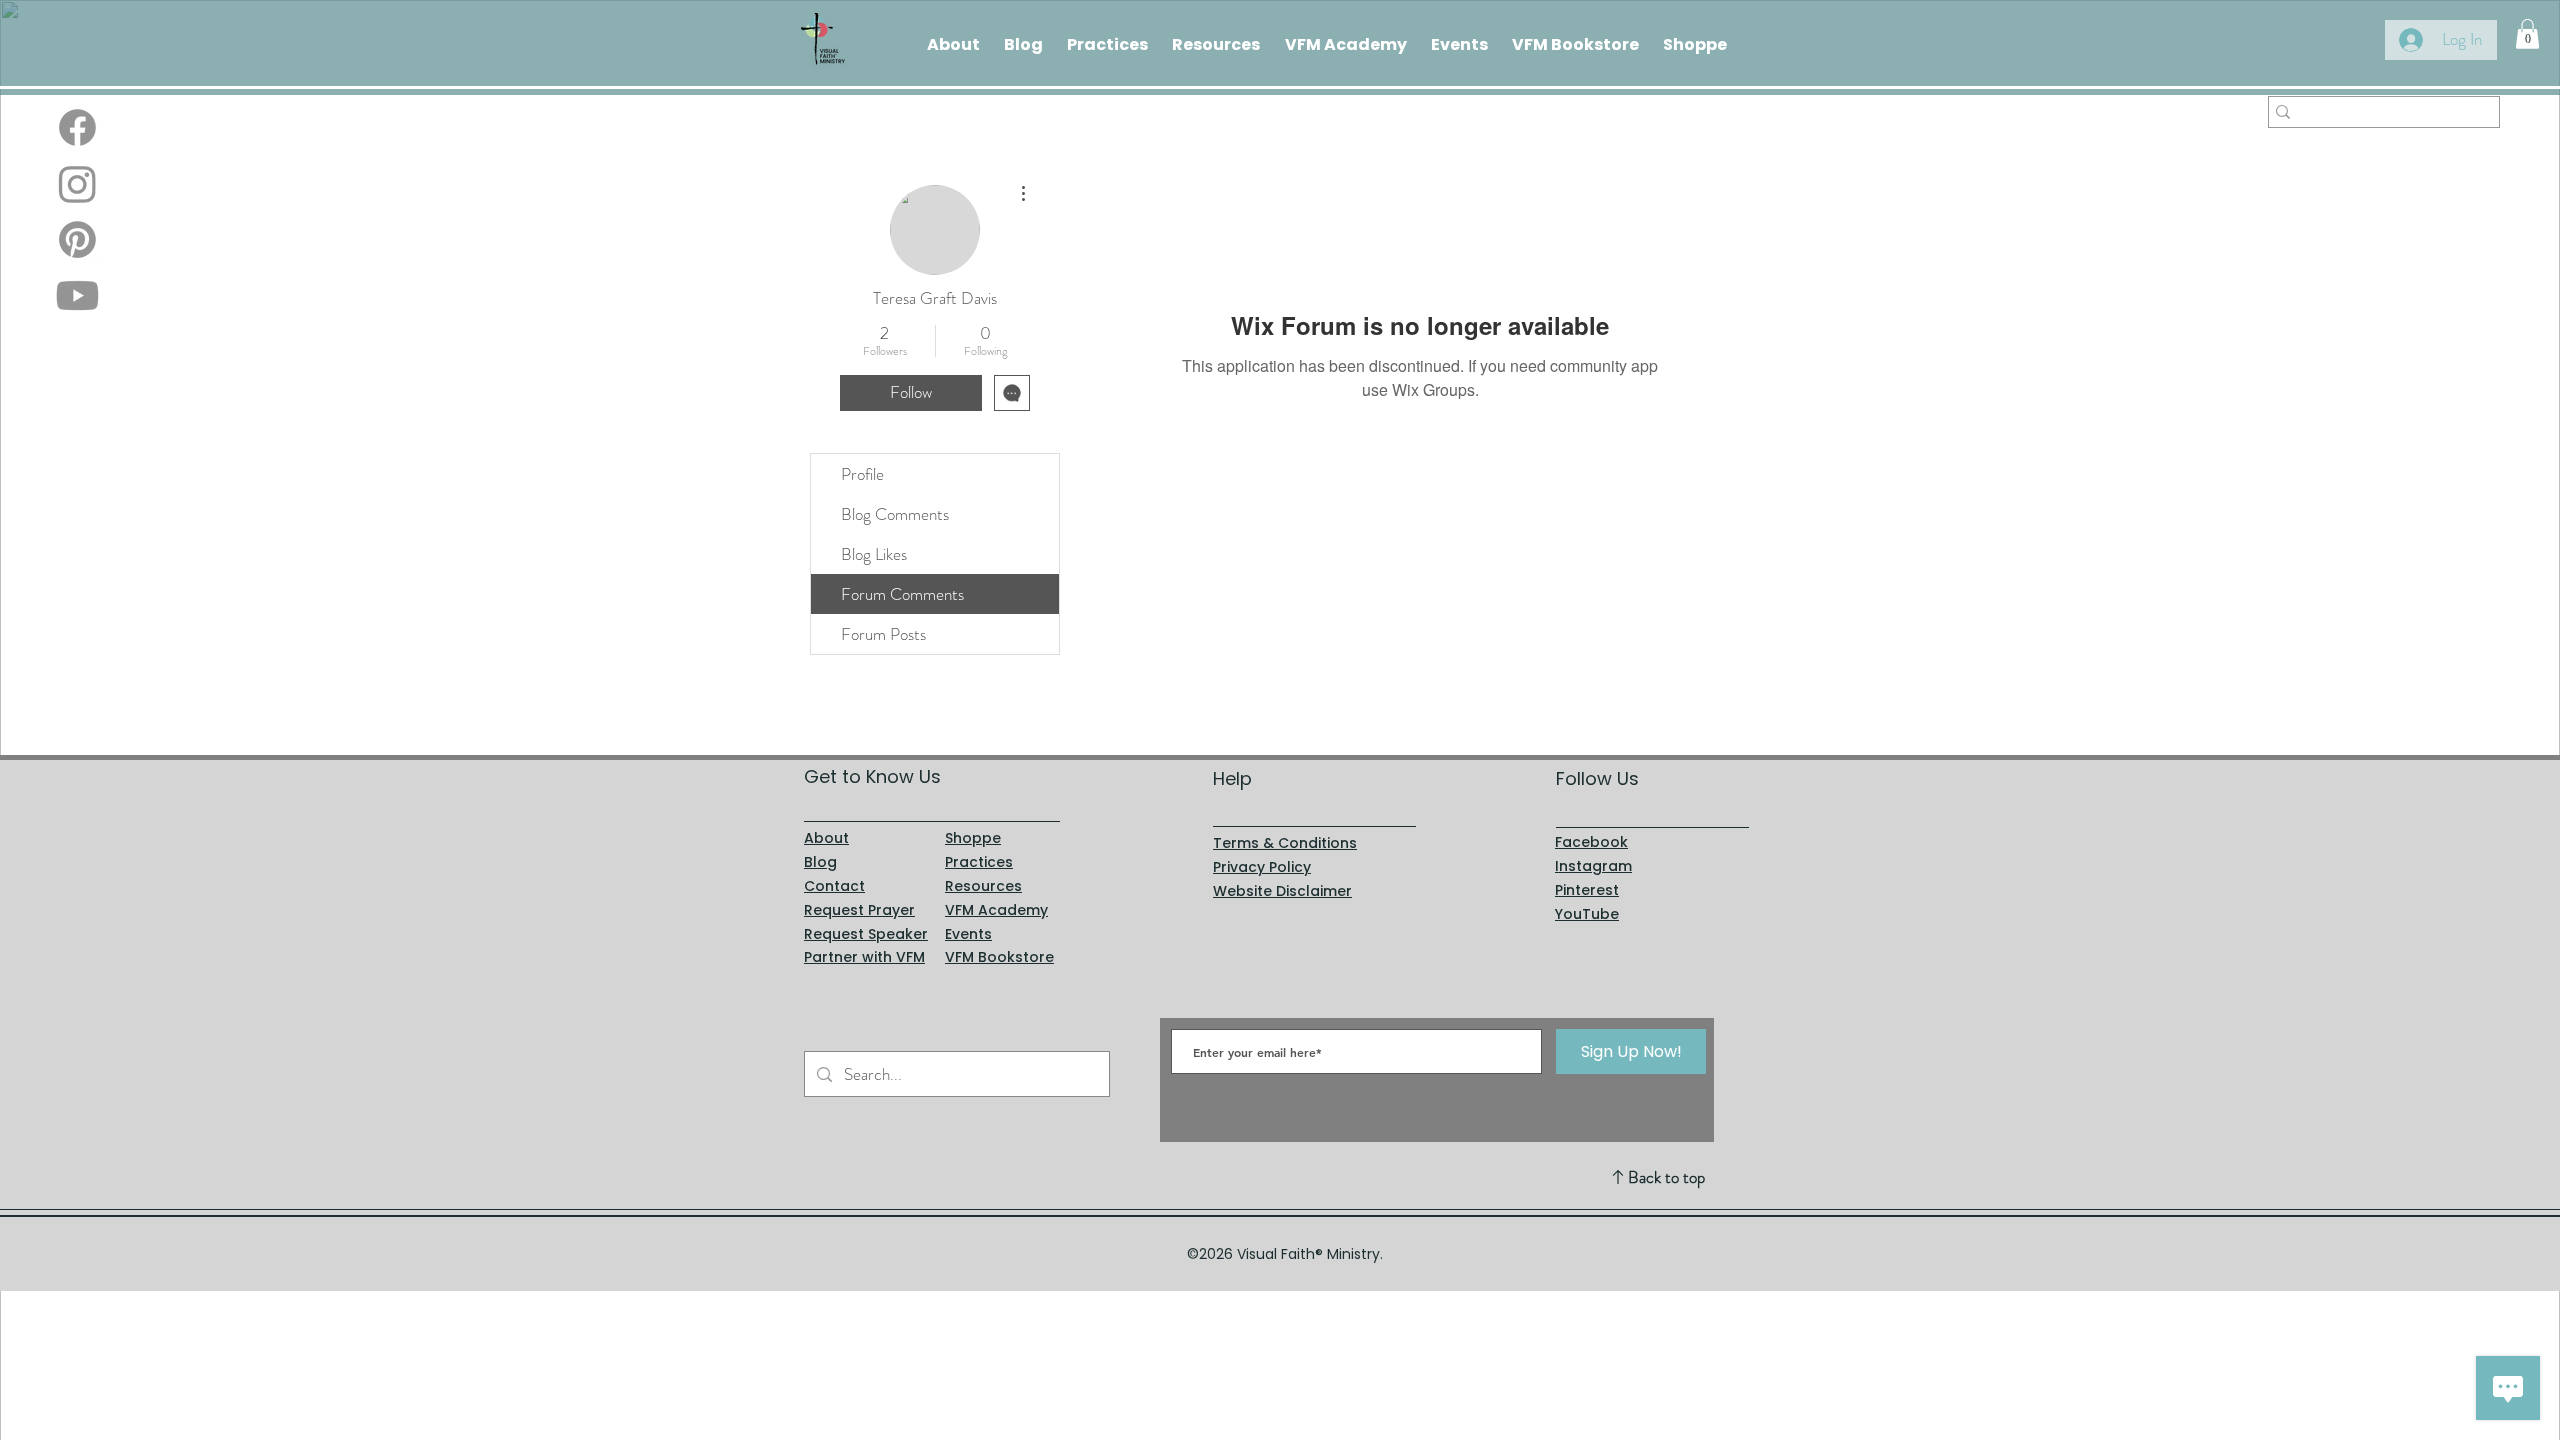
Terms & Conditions (1285, 843)
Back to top (1666, 1177)
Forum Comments (902, 594)
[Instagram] (77, 183)
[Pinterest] (77, 239)
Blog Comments (895, 514)
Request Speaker (866, 934)
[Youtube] (77, 295)
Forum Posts (883, 634)
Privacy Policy (1262, 867)
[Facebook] (77, 127)
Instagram (1593, 866)
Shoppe (973, 838)
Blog (820, 862)
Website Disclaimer (1282, 891)
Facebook (1591, 842)
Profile (862, 474)
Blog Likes (874, 554)
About (826, 838)
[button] (2527, 34)
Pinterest (1587, 890)
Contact (834, 886)
